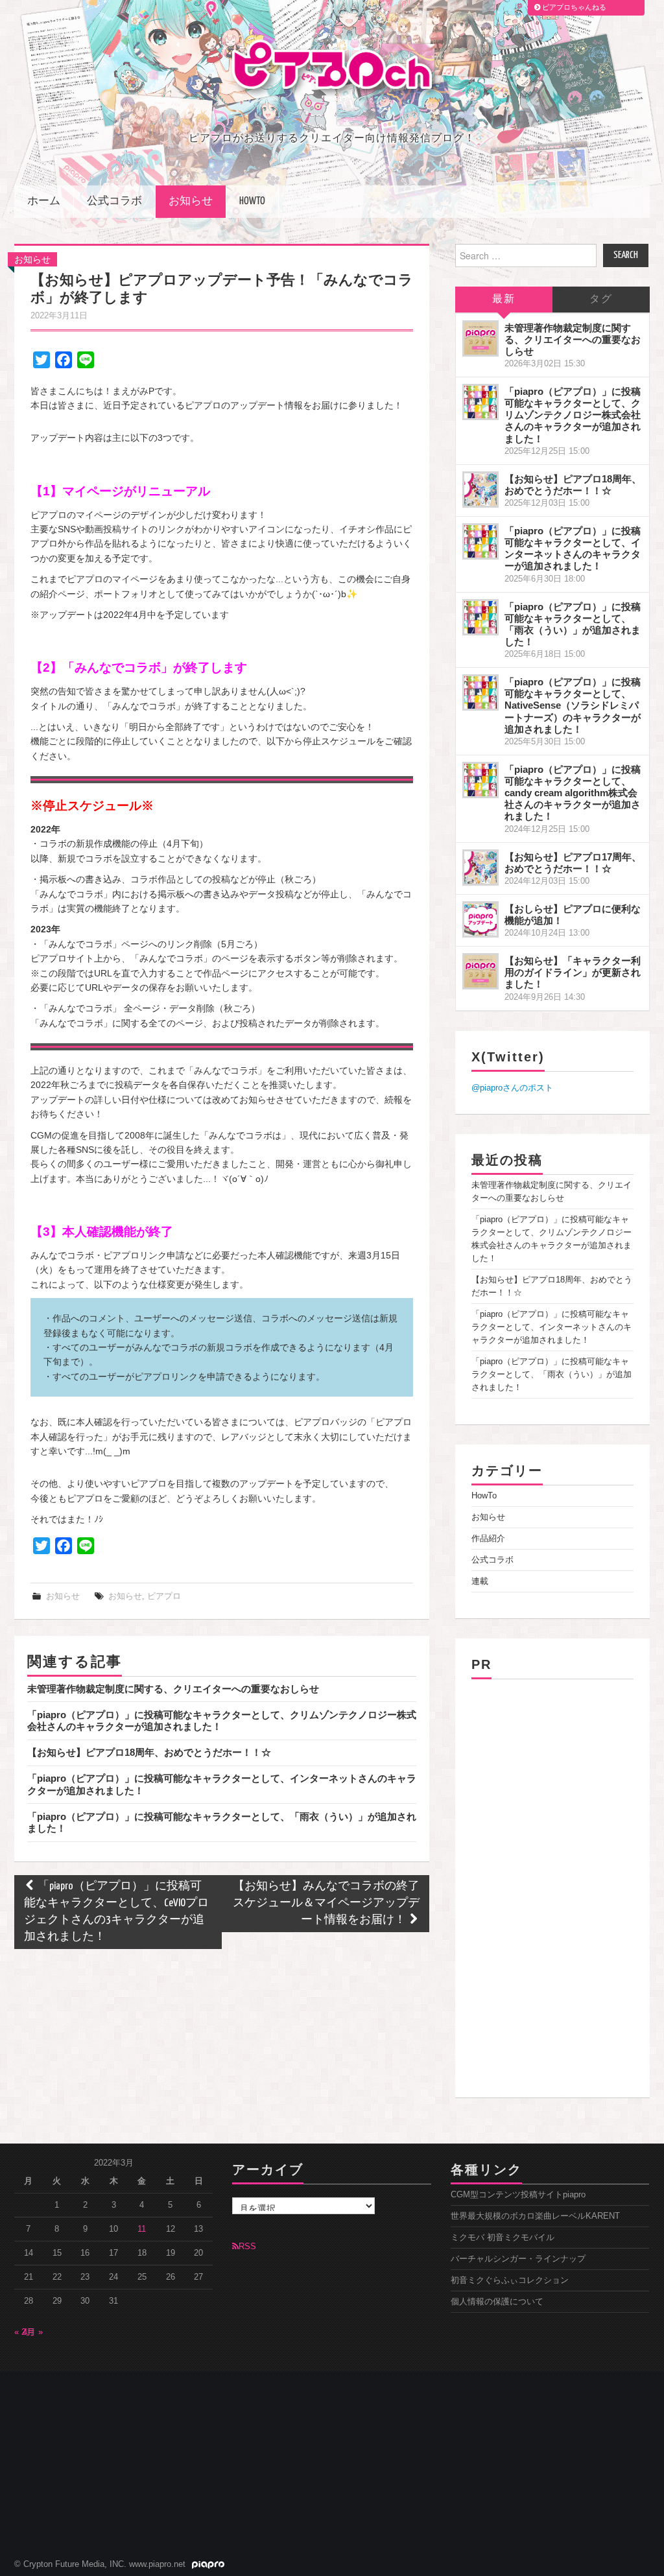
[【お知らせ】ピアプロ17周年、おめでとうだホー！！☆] (480, 868)
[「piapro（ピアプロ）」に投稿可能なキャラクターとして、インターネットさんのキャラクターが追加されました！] (480, 541)
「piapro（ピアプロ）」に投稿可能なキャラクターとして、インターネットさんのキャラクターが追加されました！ (573, 548)
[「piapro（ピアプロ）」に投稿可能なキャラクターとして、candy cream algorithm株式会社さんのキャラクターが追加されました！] (480, 780)
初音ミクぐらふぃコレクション (510, 2280)
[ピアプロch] (332, 68)
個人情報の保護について (497, 2302)
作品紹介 (488, 1539)
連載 (480, 1581)
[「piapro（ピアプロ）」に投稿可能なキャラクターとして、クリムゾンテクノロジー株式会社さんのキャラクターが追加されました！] (480, 402)
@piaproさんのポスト (512, 1088)
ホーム (44, 201)
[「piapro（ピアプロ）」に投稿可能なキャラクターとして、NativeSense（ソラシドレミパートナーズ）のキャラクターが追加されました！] (480, 692)
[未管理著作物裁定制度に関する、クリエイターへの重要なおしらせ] (480, 338)
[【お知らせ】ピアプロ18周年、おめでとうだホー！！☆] (480, 490)
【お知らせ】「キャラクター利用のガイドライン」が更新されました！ (573, 972)
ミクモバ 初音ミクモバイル (503, 2238)
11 (142, 2229)
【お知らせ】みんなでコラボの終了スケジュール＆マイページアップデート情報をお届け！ (326, 1903)
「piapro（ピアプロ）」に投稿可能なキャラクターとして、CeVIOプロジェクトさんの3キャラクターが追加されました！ (116, 1912)
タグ (601, 299)
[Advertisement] (552, 1884)
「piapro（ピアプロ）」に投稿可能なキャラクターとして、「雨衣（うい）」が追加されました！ (573, 624)
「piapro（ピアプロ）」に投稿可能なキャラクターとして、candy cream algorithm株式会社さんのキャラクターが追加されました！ (573, 793)
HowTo (252, 201)
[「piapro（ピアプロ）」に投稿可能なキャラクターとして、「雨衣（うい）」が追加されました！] (480, 617)
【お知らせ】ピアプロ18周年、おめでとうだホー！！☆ (149, 1752)
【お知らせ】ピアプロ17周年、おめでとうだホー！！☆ (573, 863)
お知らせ (191, 201)
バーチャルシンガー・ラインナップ (518, 2259)
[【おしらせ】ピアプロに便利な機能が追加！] (480, 919)
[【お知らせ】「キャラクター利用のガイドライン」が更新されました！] (480, 971)
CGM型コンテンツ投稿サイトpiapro (518, 2195)
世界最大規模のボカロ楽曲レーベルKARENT (535, 2216)
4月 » (33, 2332)
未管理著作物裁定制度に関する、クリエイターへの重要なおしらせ (173, 1689)
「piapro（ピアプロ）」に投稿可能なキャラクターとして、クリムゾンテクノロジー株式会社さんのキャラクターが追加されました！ (573, 415)
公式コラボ (114, 201)
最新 (504, 299)
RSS (247, 2247)
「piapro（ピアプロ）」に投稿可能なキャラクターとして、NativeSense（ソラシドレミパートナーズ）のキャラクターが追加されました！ (573, 705)
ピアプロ (164, 1596)
